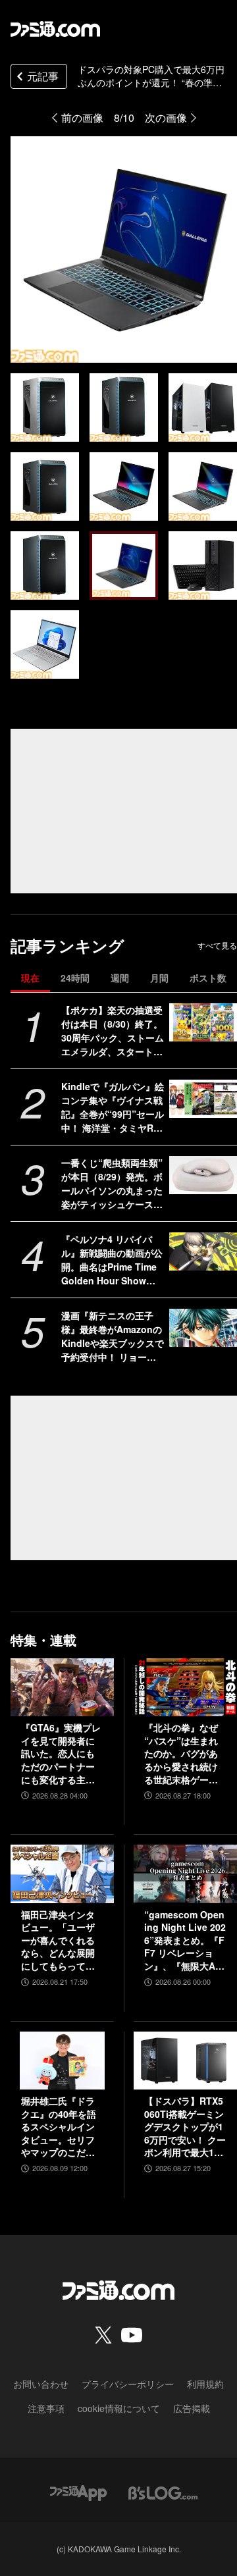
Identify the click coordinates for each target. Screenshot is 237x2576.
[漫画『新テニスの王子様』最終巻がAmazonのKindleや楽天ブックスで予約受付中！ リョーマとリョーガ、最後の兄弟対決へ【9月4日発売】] (203, 1328)
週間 (120, 978)
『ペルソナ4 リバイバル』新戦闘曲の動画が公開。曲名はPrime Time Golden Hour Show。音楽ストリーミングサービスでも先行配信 (112, 1260)
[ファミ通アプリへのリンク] (78, 2491)
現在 (30, 978)
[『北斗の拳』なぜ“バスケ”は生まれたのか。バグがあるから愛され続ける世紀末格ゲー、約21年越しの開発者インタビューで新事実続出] (185, 1687)
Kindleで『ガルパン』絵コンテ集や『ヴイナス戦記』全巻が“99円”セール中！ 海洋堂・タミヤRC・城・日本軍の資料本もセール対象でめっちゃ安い (113, 1107)
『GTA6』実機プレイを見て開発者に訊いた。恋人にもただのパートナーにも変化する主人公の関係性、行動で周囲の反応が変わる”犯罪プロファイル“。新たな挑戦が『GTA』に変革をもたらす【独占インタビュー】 (61, 1754)
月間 (159, 978)
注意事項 (46, 2408)
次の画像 (166, 118)
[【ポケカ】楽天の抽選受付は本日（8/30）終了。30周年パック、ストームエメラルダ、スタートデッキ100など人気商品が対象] (203, 1022)
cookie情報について (119, 2408)
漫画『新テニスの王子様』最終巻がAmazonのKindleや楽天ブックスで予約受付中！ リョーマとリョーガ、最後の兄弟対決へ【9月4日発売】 (113, 1336)
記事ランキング (67, 946)
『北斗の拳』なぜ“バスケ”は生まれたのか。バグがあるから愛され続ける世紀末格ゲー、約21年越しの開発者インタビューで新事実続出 (182, 1754)
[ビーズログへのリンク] (163, 2491)
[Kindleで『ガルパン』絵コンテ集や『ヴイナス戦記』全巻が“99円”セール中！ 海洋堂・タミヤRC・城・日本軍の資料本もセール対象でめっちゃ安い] (203, 1099)
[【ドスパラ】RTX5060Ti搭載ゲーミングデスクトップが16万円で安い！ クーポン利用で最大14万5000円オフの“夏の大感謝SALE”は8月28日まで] (185, 2061)
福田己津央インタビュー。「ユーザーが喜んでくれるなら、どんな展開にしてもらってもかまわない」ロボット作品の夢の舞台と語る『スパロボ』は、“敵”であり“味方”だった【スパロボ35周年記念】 (59, 1941)
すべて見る (217, 945)
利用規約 (205, 2384)
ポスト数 (208, 978)
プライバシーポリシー (128, 2384)
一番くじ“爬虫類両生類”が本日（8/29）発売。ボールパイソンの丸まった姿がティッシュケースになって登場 (112, 1184)
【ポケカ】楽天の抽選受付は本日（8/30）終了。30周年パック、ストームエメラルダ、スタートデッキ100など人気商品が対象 (113, 1031)
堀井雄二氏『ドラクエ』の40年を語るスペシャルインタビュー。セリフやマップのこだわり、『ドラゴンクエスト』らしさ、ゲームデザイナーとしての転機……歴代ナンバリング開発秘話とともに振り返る (59, 2127)
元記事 (43, 76)
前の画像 (82, 118)
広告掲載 (192, 2408)
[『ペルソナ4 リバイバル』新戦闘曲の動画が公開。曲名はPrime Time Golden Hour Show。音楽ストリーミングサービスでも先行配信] (203, 1251)
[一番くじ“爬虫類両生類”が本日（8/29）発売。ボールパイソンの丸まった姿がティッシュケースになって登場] (203, 1175)
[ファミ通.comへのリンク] (55, 29)
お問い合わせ (41, 2384)
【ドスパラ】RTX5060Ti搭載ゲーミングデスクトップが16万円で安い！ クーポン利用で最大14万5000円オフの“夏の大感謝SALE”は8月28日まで (185, 2127)
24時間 (75, 978)
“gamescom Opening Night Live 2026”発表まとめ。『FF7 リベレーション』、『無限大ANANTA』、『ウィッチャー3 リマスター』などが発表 (185, 1941)
